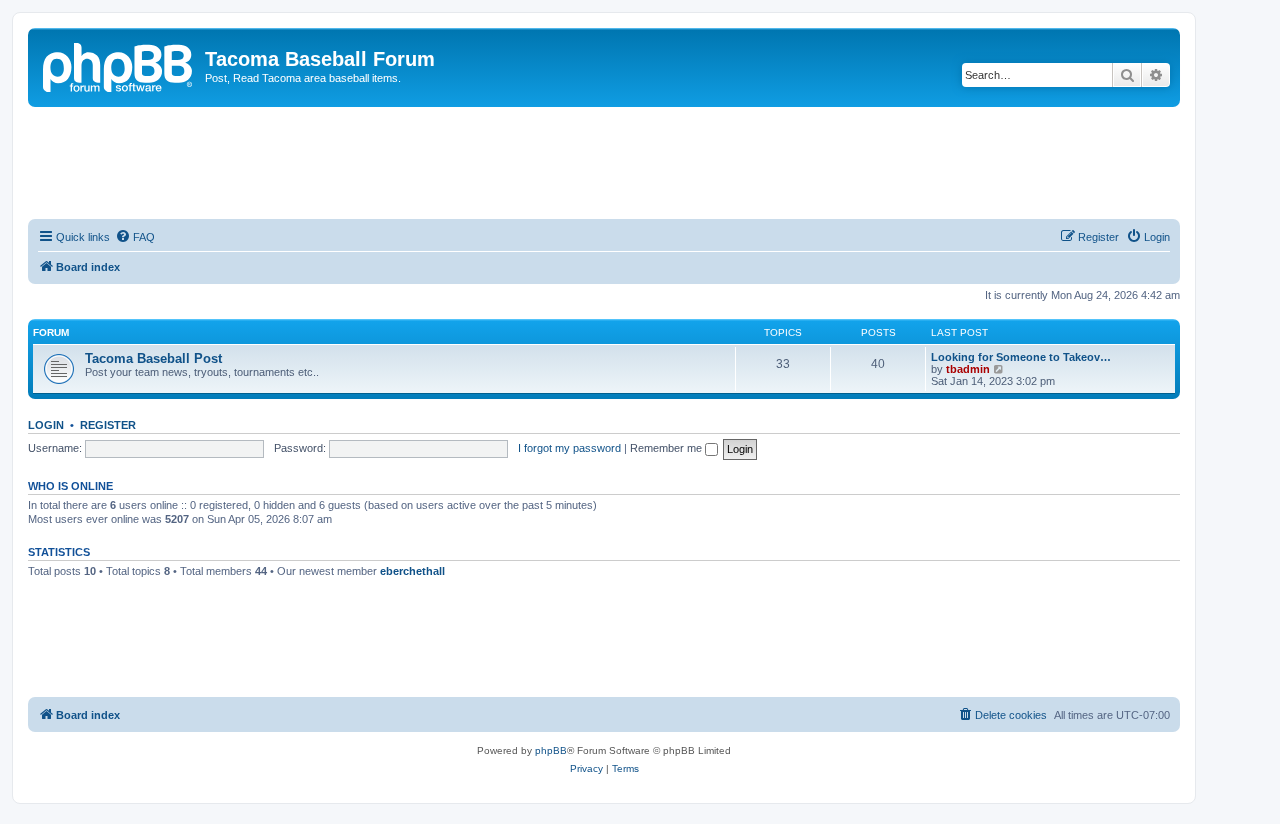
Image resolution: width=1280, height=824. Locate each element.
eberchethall (412, 571)
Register (108, 425)
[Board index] (119, 65)
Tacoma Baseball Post (153, 358)
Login (46, 425)
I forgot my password (569, 448)
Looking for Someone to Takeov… (1021, 357)
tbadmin (968, 369)
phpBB (551, 750)
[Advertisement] (604, 162)
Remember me (667, 448)
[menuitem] (135, 237)
